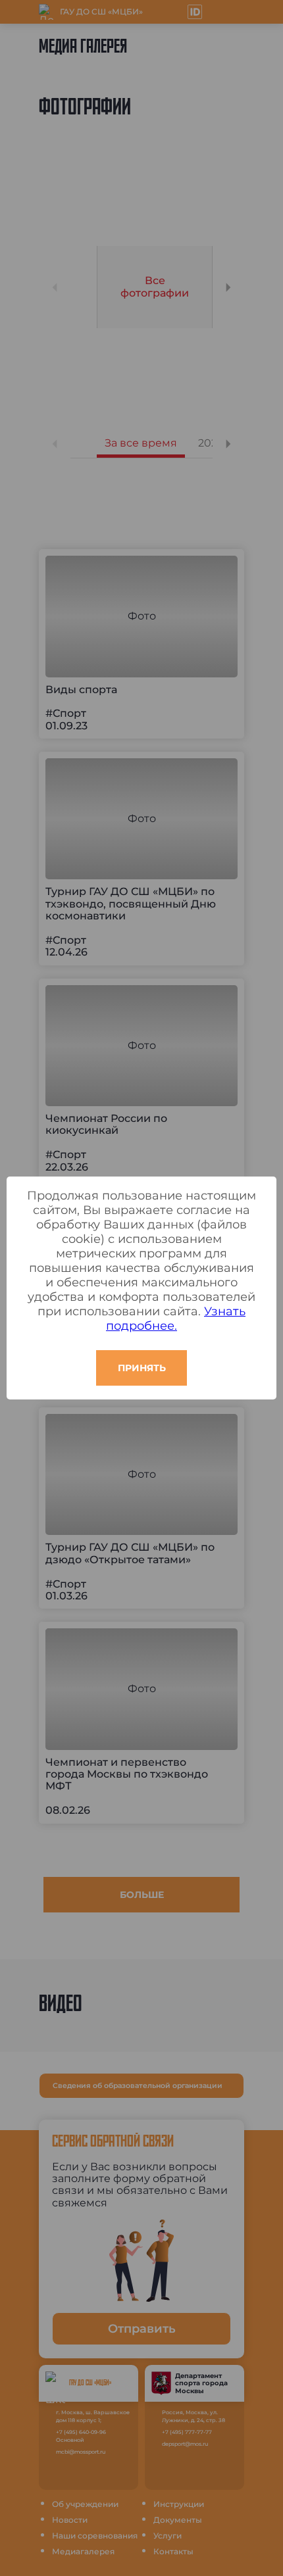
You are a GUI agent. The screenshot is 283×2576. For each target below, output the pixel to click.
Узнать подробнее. (176, 1319)
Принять (142, 1368)
